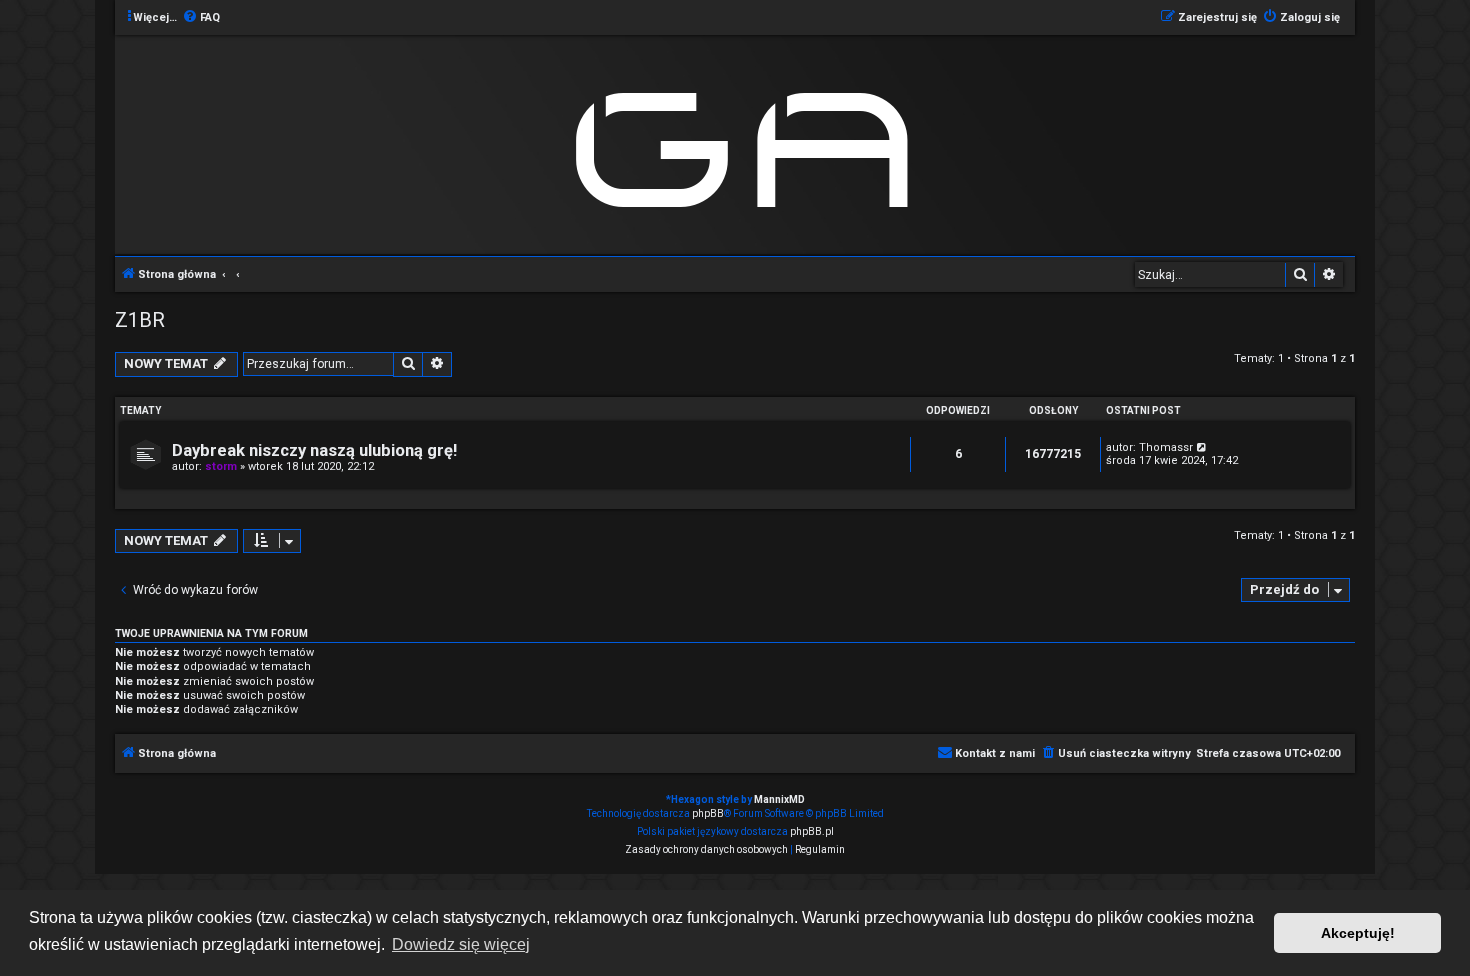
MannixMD (779, 799)
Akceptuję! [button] (1358, 933)
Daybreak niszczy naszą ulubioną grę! (314, 450)
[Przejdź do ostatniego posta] (1202, 447)
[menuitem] (201, 18)
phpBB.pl (812, 831)
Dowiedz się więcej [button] (461, 944)
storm (221, 466)
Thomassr (1166, 447)
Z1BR (140, 320)
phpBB (708, 813)
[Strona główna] (751, 143)
